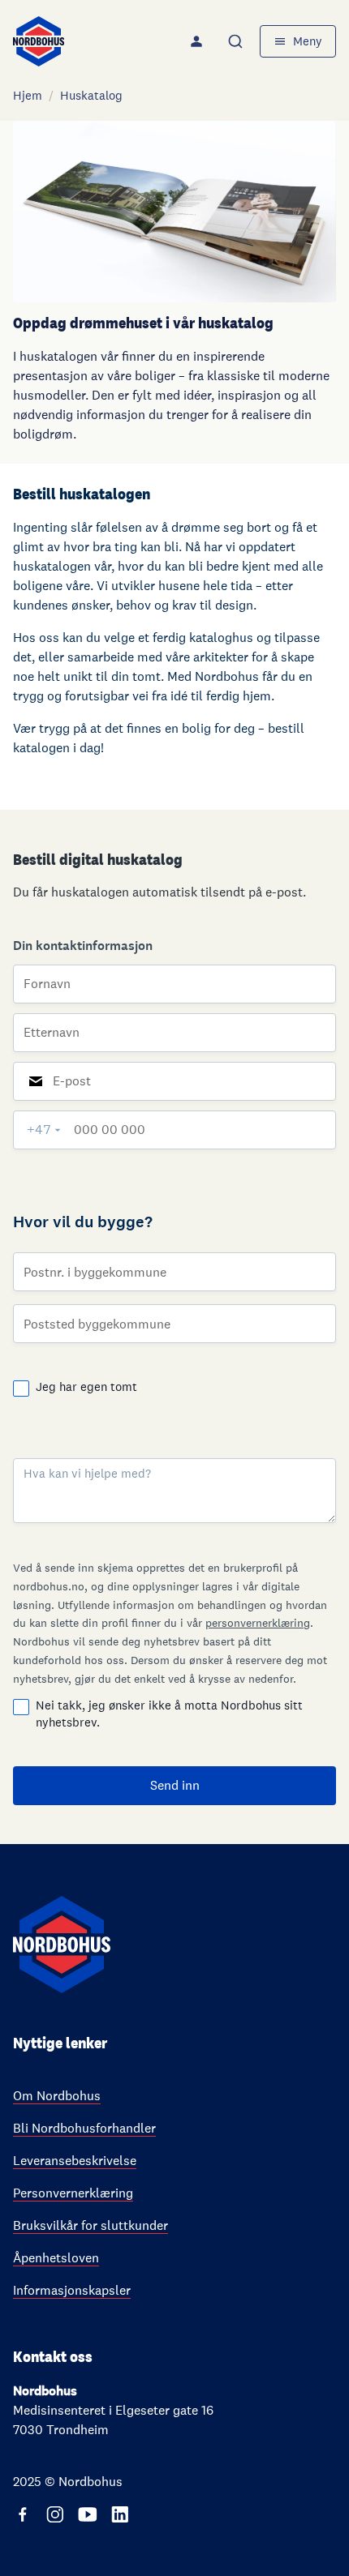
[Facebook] (23, 2514)
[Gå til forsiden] (39, 41)
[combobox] (237, 41)
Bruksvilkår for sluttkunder (90, 2225)
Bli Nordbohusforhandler (84, 2128)
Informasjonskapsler (72, 2290)
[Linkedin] (120, 2514)
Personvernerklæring (73, 2193)
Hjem (28, 95)
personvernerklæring (258, 1623)
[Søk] (237, 41)
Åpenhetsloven (56, 2258)
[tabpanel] (174, 1327)
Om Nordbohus (57, 2096)
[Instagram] (55, 2514)
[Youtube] (88, 2514)
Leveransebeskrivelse (75, 2161)
